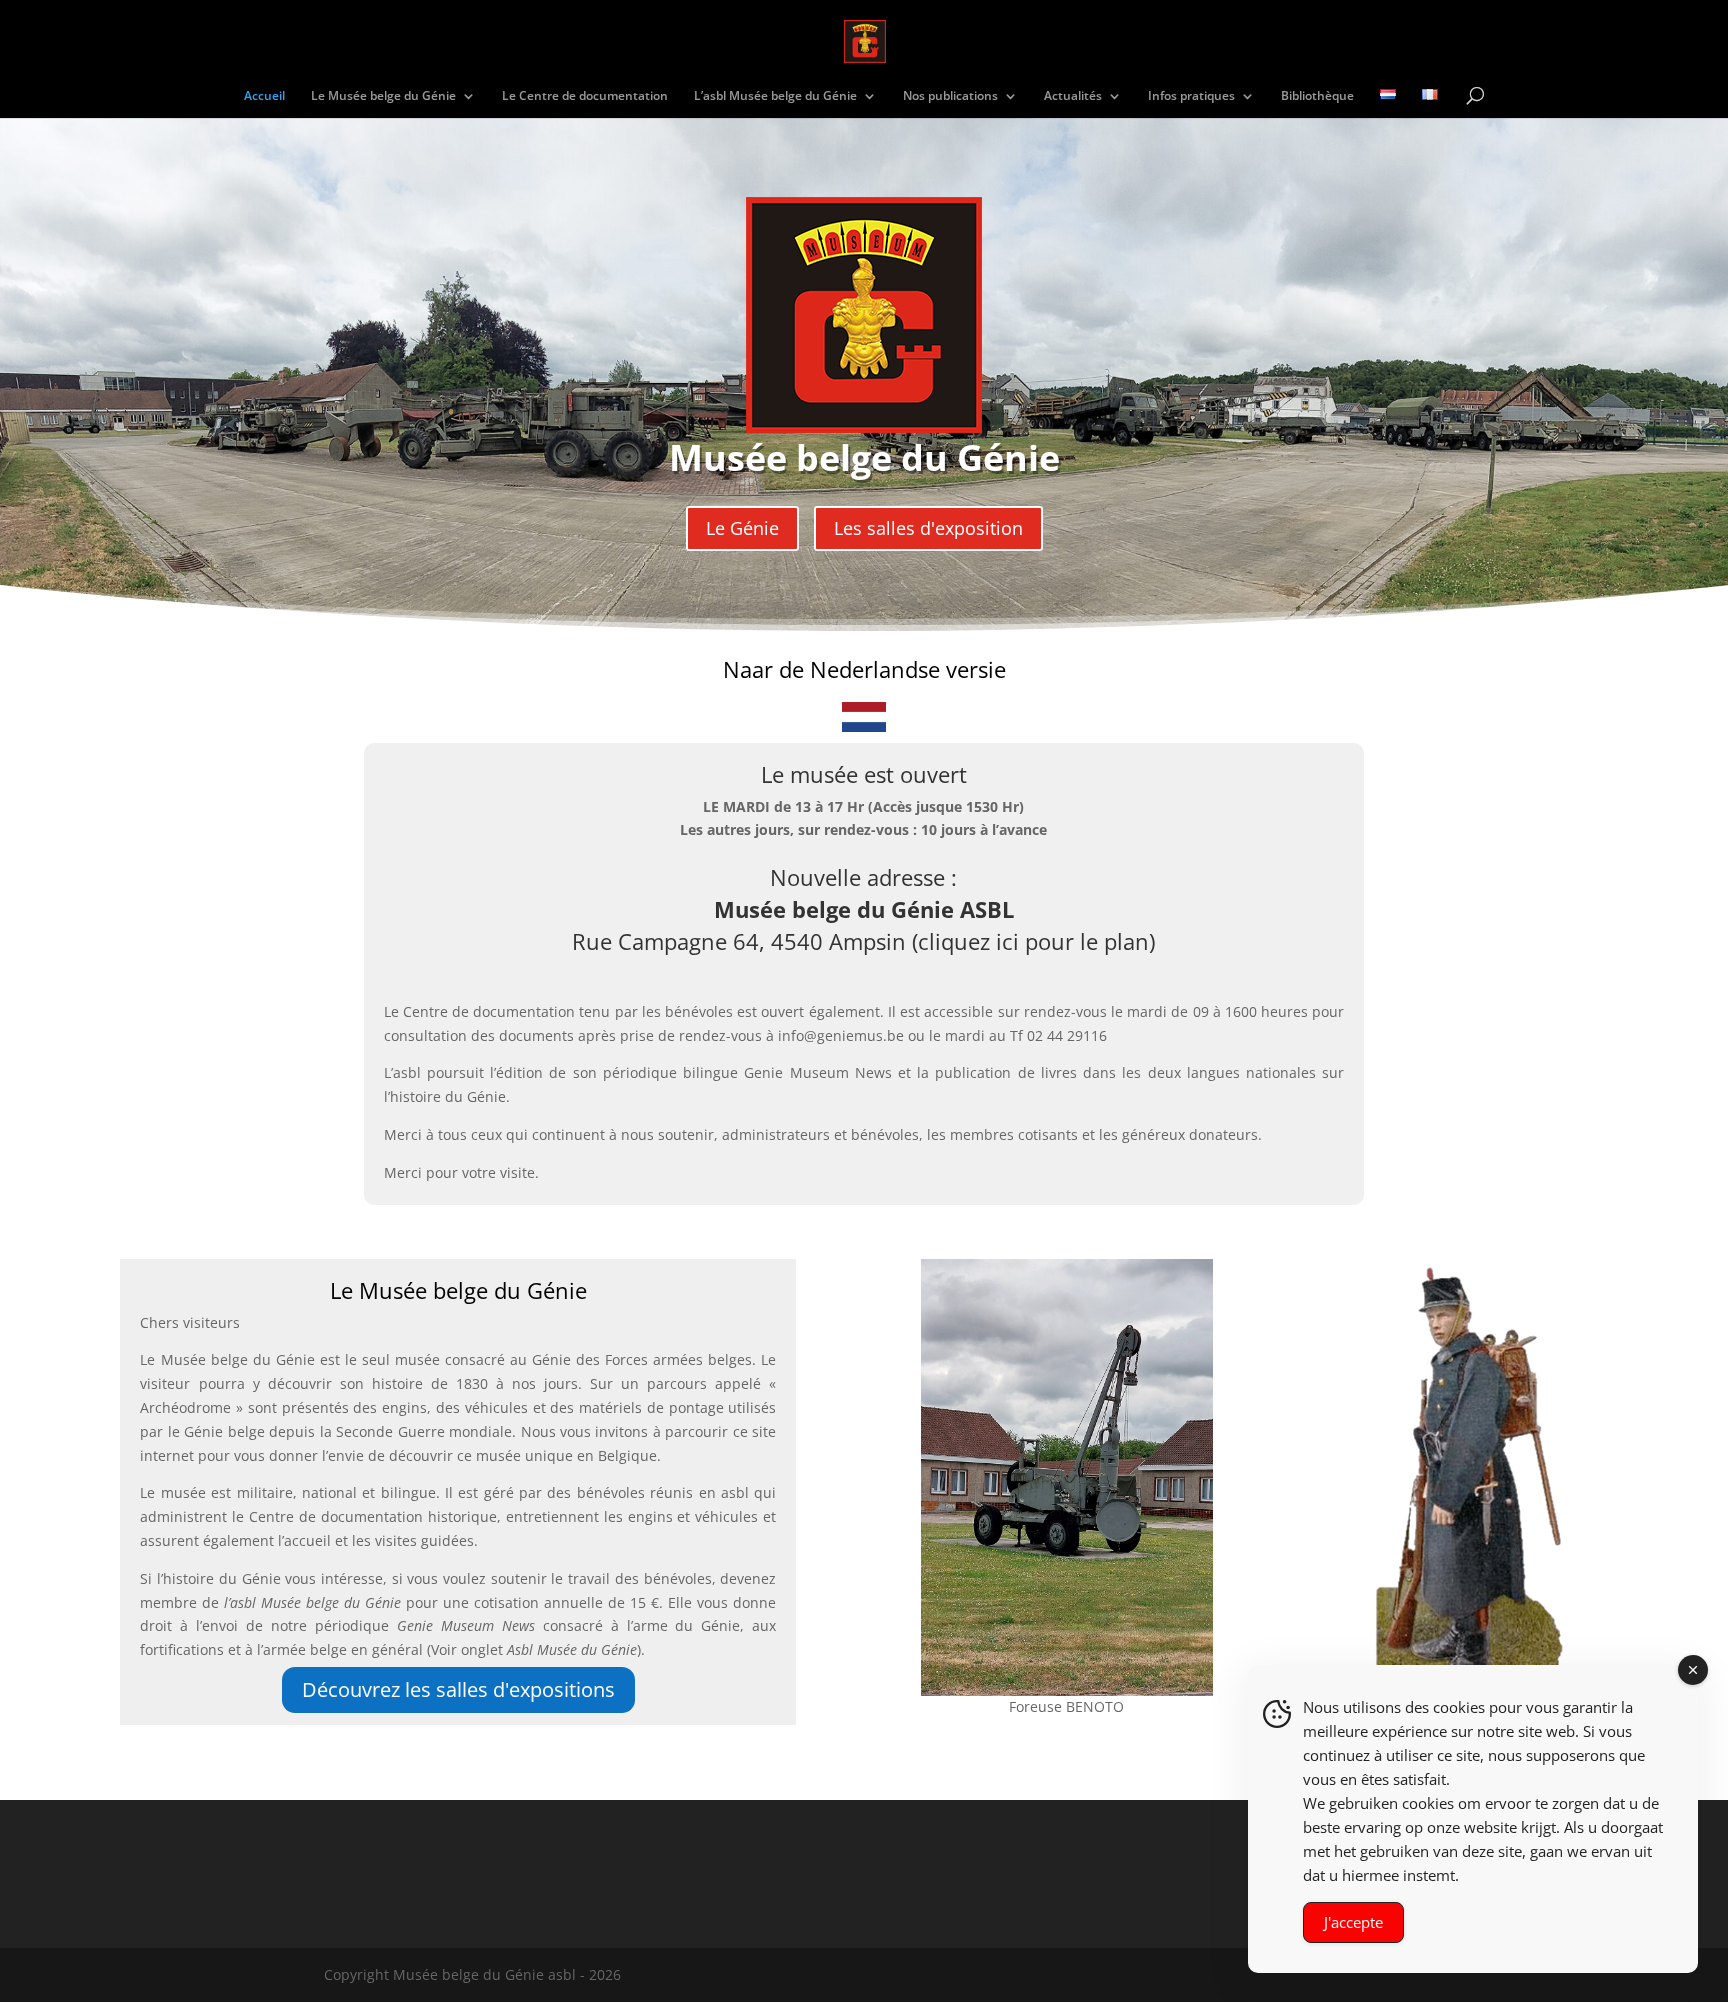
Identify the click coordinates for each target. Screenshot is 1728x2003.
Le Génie (742, 528)
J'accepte (1353, 1922)
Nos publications (950, 96)
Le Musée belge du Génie (383, 96)
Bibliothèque (1317, 96)
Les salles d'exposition (928, 528)
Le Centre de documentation (585, 96)
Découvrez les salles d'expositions (458, 1689)
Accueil (264, 96)
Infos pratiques (1191, 96)
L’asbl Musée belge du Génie (775, 96)
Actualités (1073, 96)
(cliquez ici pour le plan (1030, 941)
